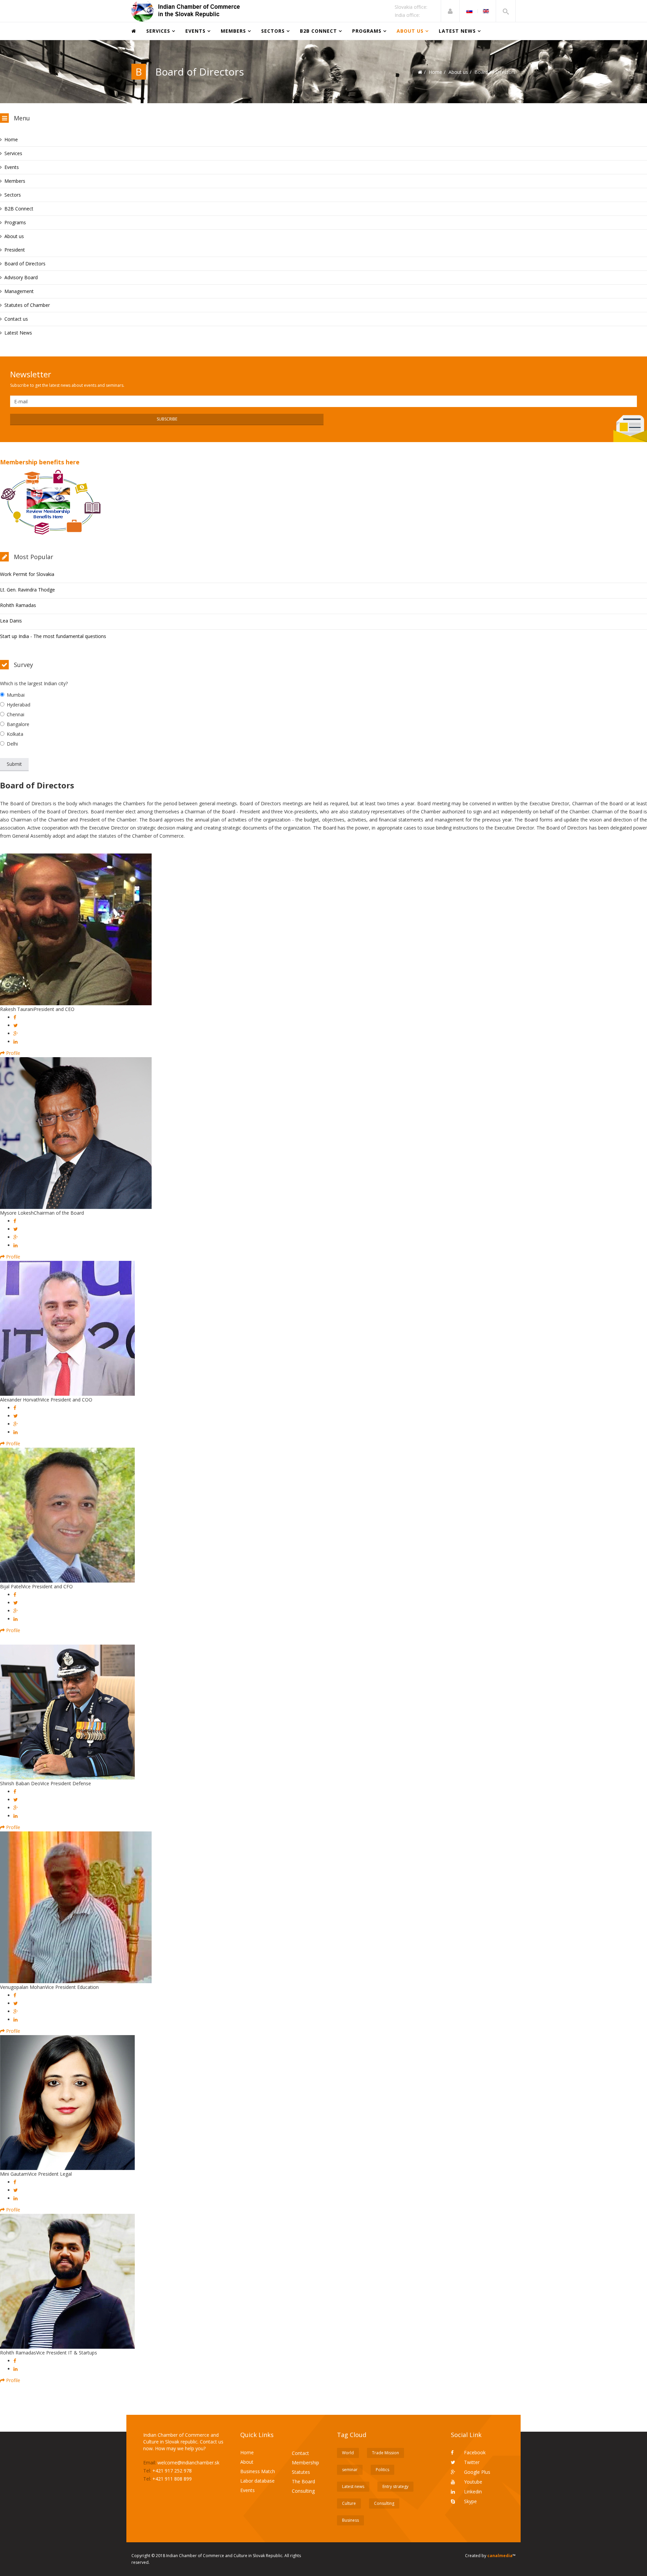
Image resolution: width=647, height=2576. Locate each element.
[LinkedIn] (16, 1041)
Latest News (457, 31)
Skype (470, 2501)
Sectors (273, 31)
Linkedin (472, 2492)
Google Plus (476, 2472)
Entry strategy (395, 2486)
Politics (382, 2470)
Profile (12, 1053)
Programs (367, 31)
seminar (350, 2470)
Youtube (472, 2482)
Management (19, 291)
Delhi (12, 744)
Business (350, 2520)
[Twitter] (16, 1025)
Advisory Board (21, 277)
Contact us (16, 319)
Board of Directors (25, 264)
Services (158, 31)
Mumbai (16, 695)
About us (410, 31)
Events (195, 31)
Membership (305, 2463)
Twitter (471, 2462)
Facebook (474, 2452)
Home (435, 72)
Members (233, 31)
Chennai (16, 714)
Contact (300, 2453)
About (247, 2462)
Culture (349, 2503)
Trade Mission (386, 2453)
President (15, 250)
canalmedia (500, 2556)
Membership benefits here (40, 462)
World (348, 2453)
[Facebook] (15, 1017)
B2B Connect (318, 31)
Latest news (353, 2486)
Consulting (303, 2491)
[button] (450, 11)
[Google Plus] (16, 1033)
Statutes (301, 2472)
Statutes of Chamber (27, 305)
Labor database (257, 2481)
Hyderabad (19, 705)
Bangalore (18, 724)
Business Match (258, 2471)
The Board (303, 2481)
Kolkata (15, 734)
